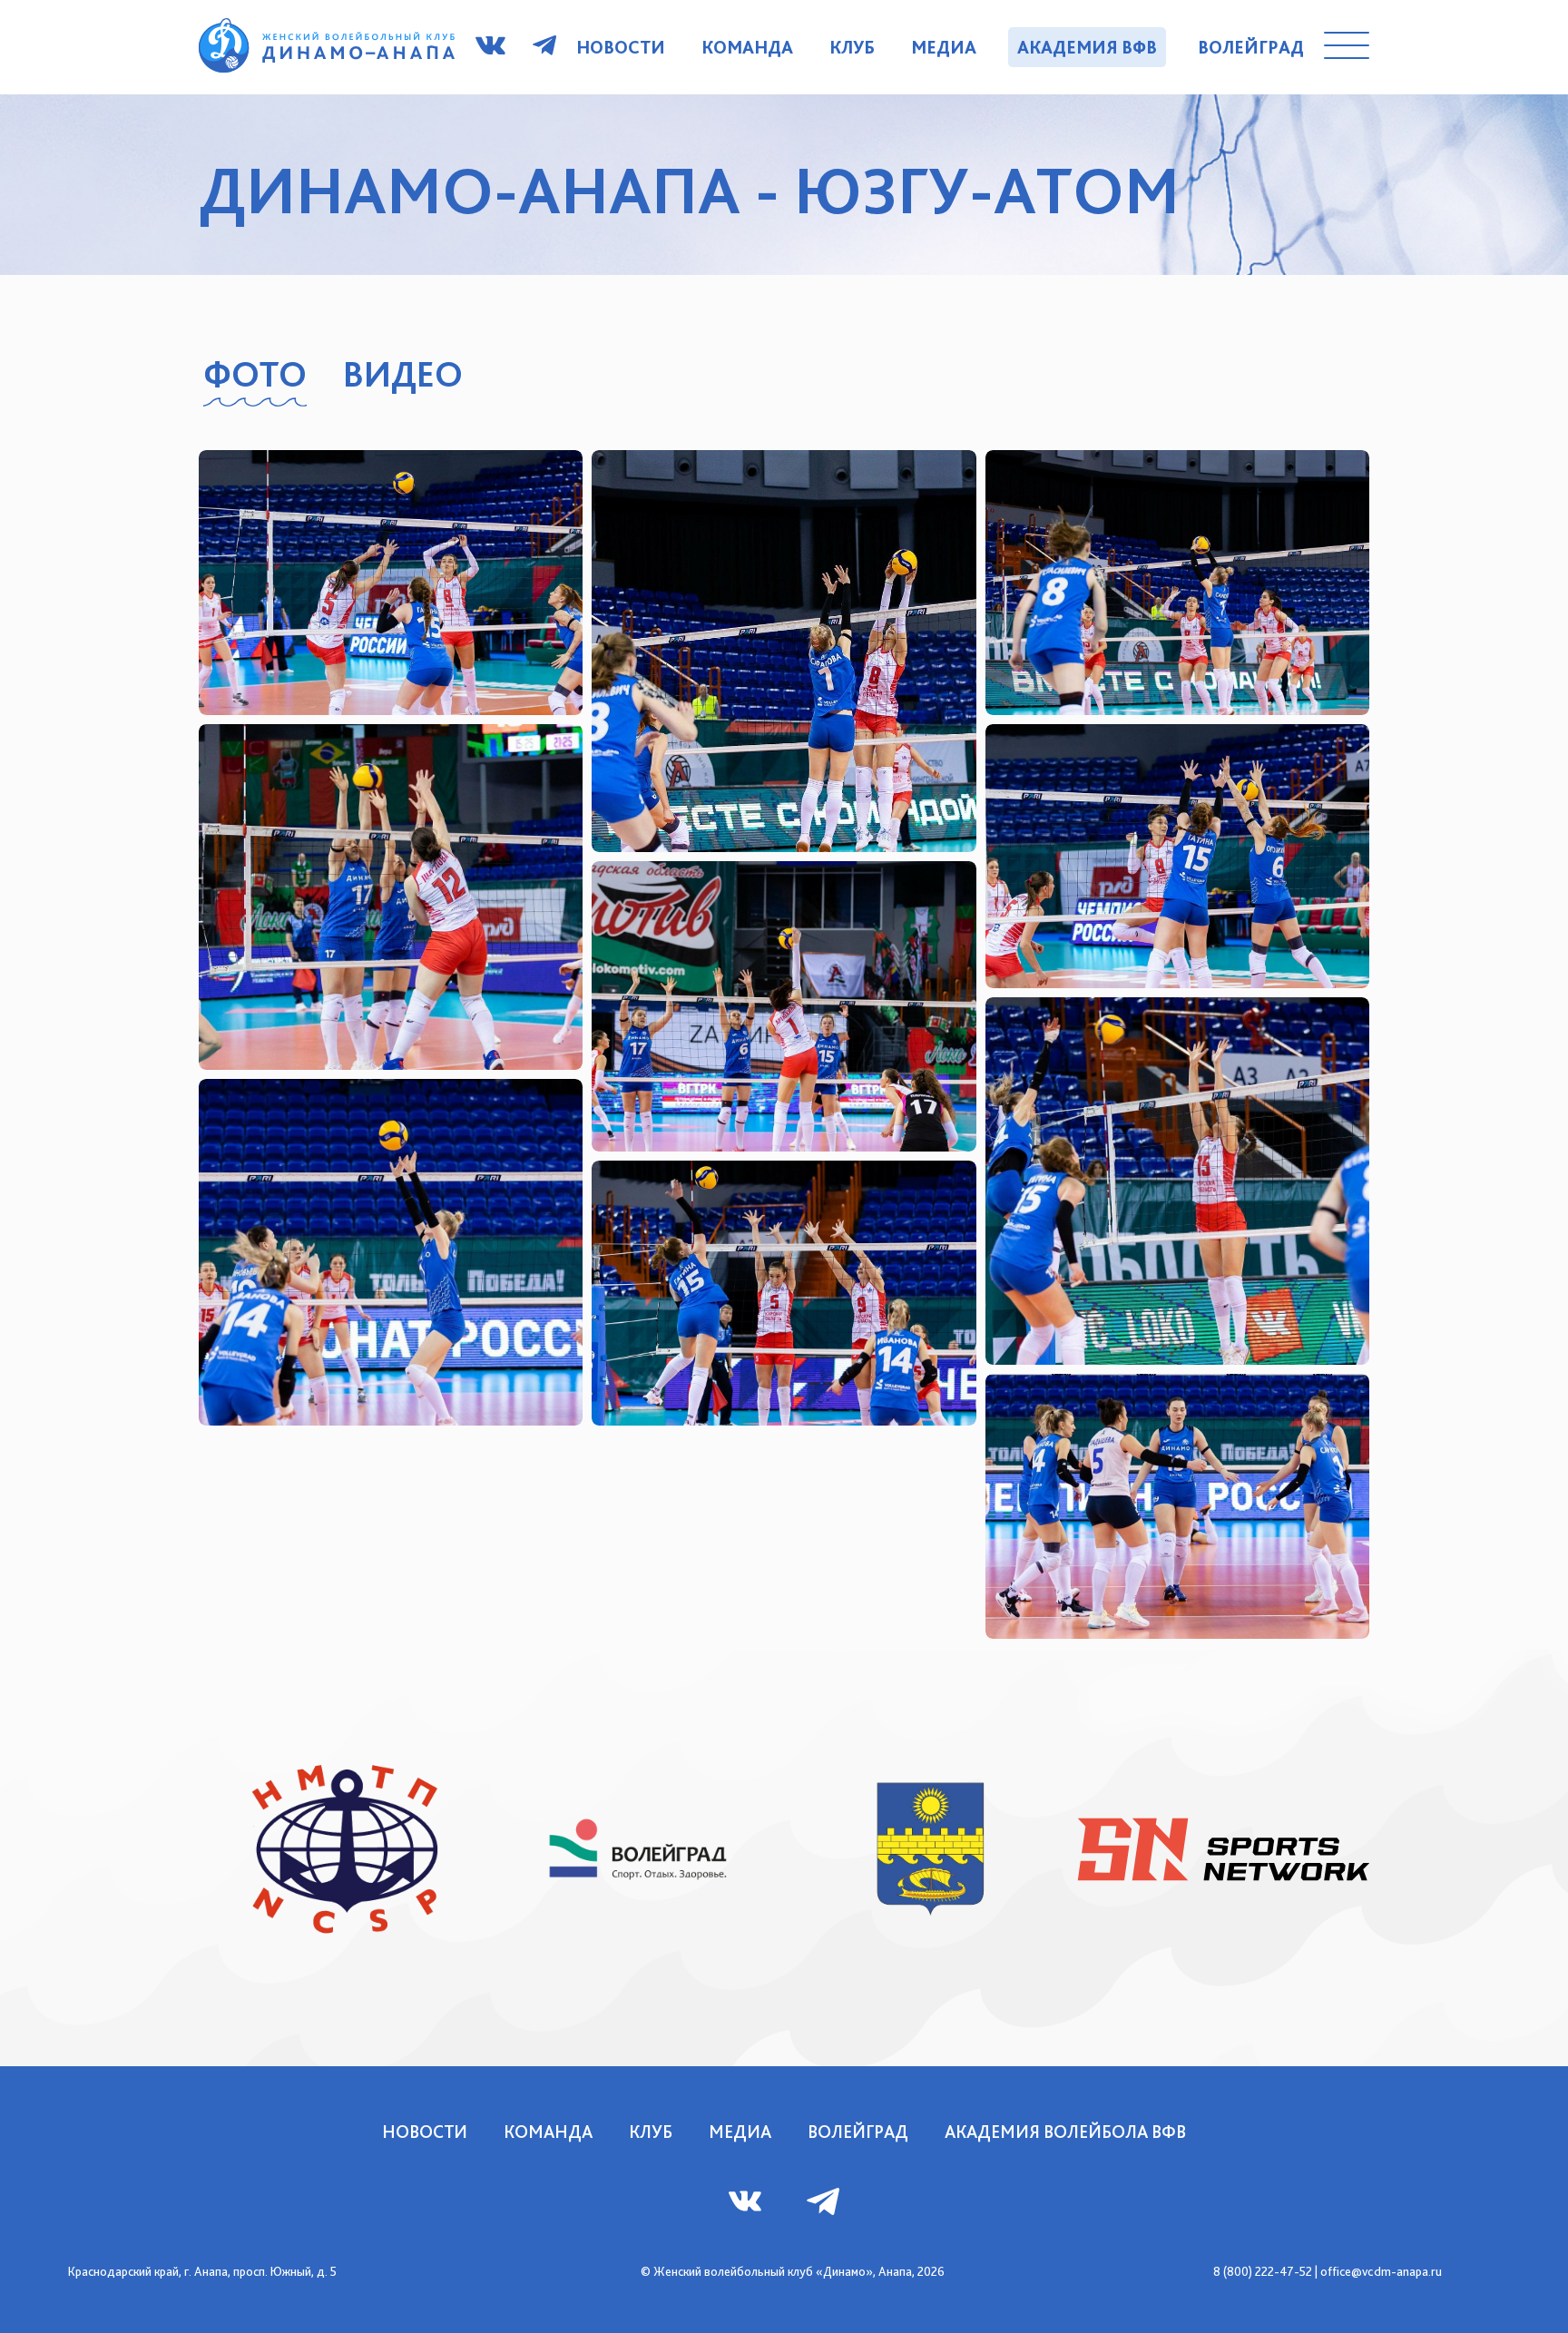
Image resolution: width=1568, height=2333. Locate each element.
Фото (255, 374)
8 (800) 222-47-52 (1263, 2271)
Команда (747, 47)
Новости (621, 47)
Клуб (852, 47)
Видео (403, 374)
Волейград (1251, 47)
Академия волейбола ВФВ (1065, 2132)
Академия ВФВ (1087, 47)
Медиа (944, 47)
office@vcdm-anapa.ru (1381, 2271)
